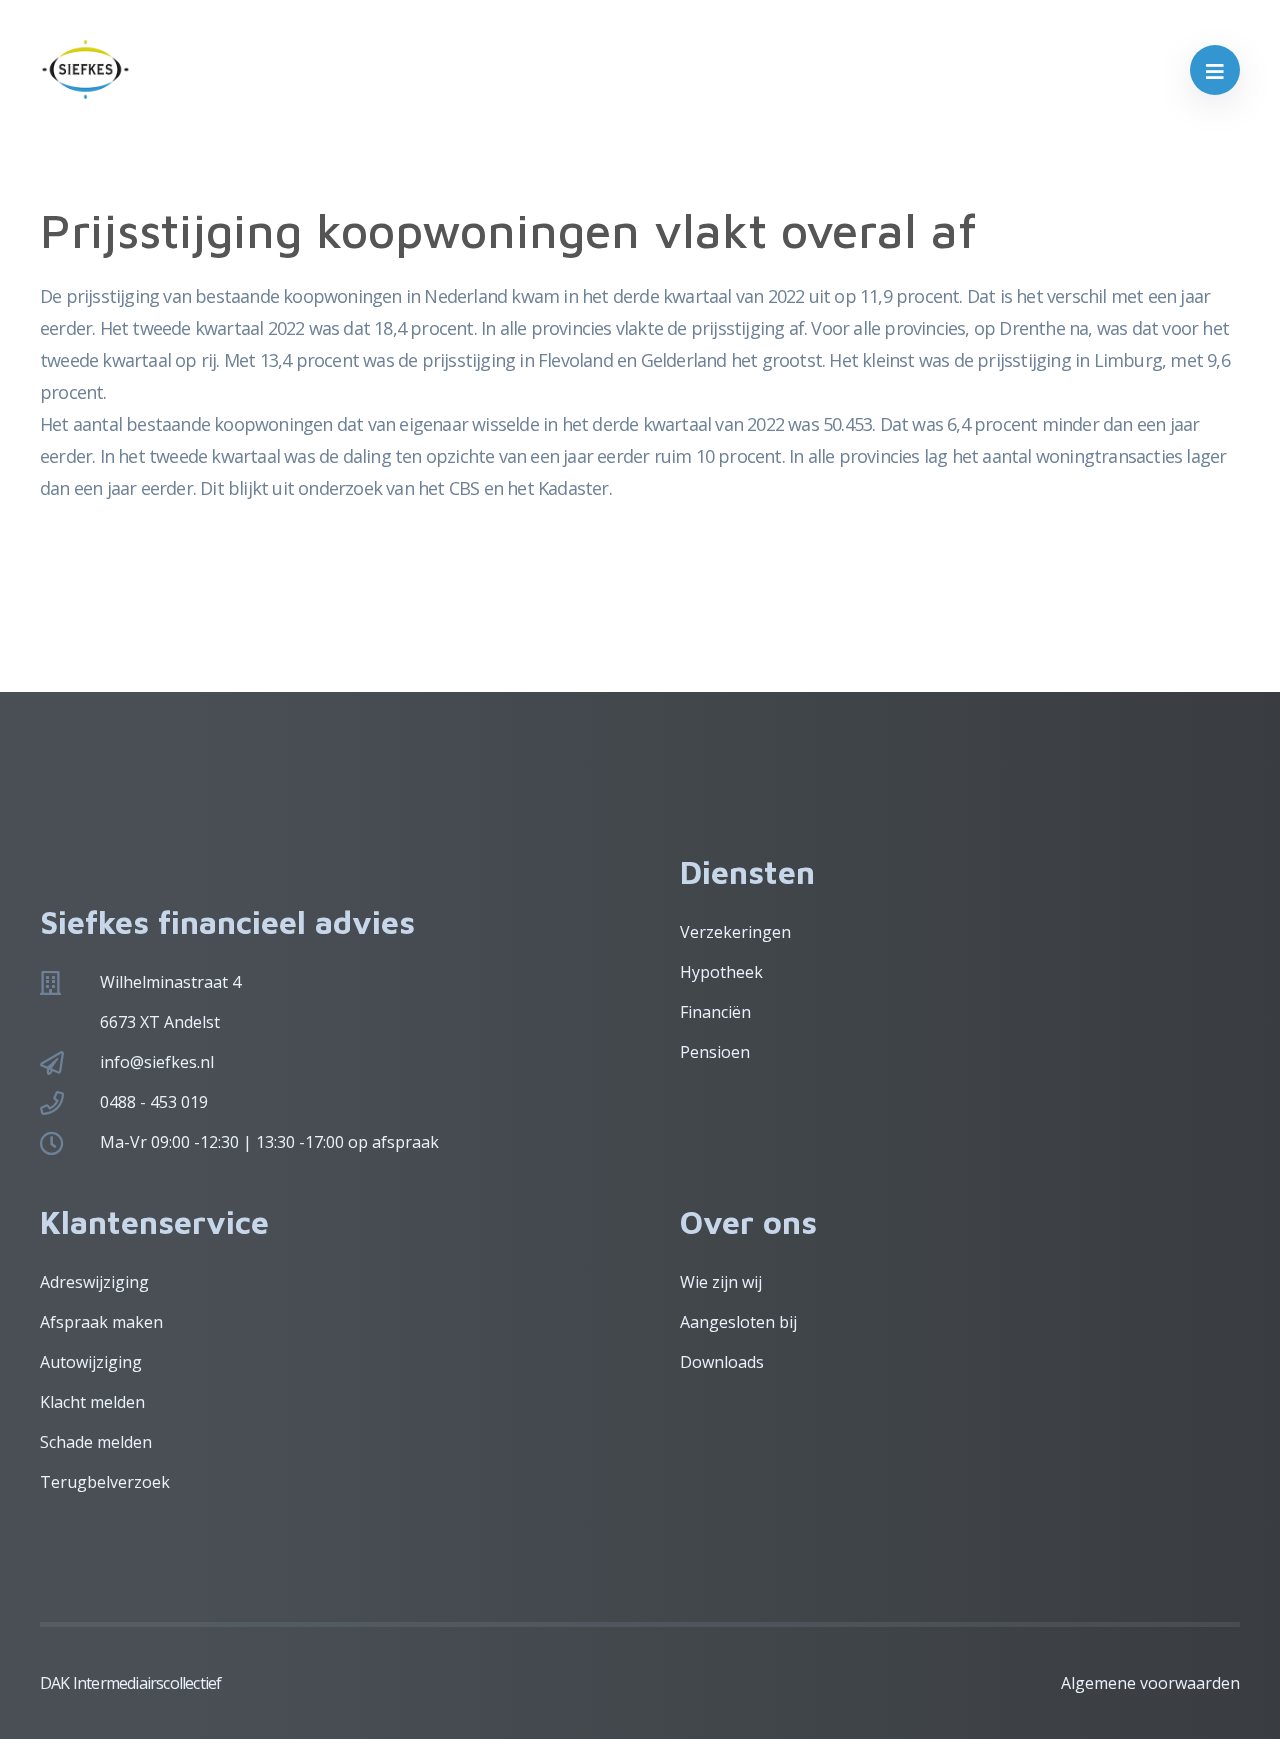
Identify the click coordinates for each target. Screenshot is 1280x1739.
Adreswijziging (94, 1282)
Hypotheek (721, 972)
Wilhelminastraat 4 (170, 982)
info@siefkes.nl (157, 1062)
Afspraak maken (101, 1322)
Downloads (722, 1362)
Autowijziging (91, 1362)
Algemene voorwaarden (1150, 1683)
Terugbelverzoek (105, 1482)
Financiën (715, 1012)
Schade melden (96, 1442)
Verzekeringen (735, 932)
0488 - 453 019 (154, 1102)
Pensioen (715, 1052)
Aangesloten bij (738, 1322)
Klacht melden (92, 1402)
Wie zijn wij (721, 1282)
